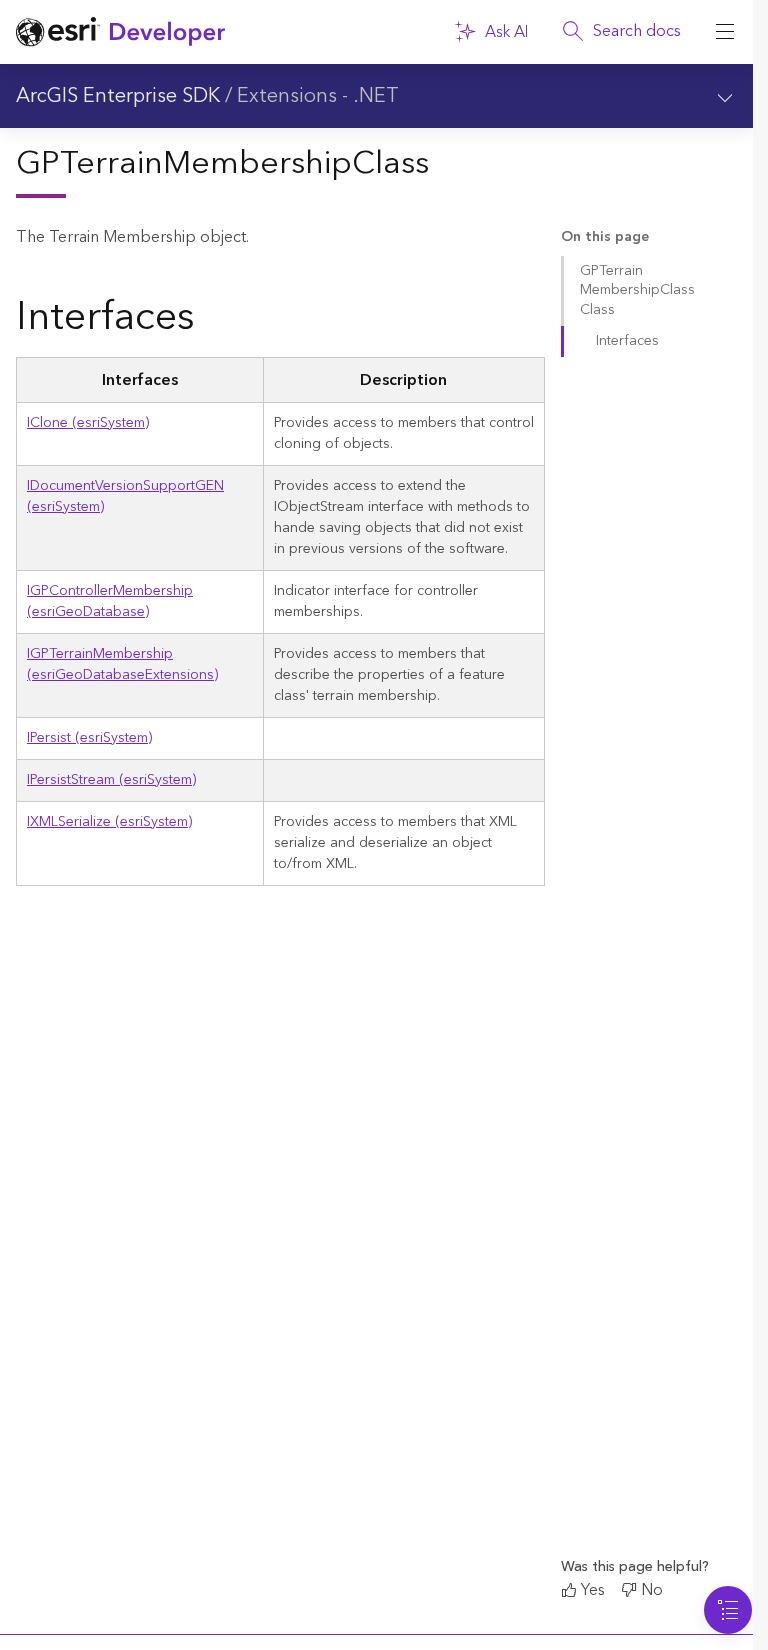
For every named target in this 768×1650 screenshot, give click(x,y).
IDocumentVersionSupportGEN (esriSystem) (125, 496)
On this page (605, 237)
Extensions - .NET (318, 96)
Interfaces (627, 341)
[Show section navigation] (725, 96)
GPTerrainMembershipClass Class (637, 290)
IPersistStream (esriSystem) (111, 780)
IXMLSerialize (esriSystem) (109, 822)
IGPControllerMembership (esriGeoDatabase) (110, 601)
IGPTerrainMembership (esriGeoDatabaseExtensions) (122, 664)
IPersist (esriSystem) (89, 738)
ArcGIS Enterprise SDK (118, 96)
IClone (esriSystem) (88, 423)
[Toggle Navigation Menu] (728, 1610)
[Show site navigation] (725, 32)
